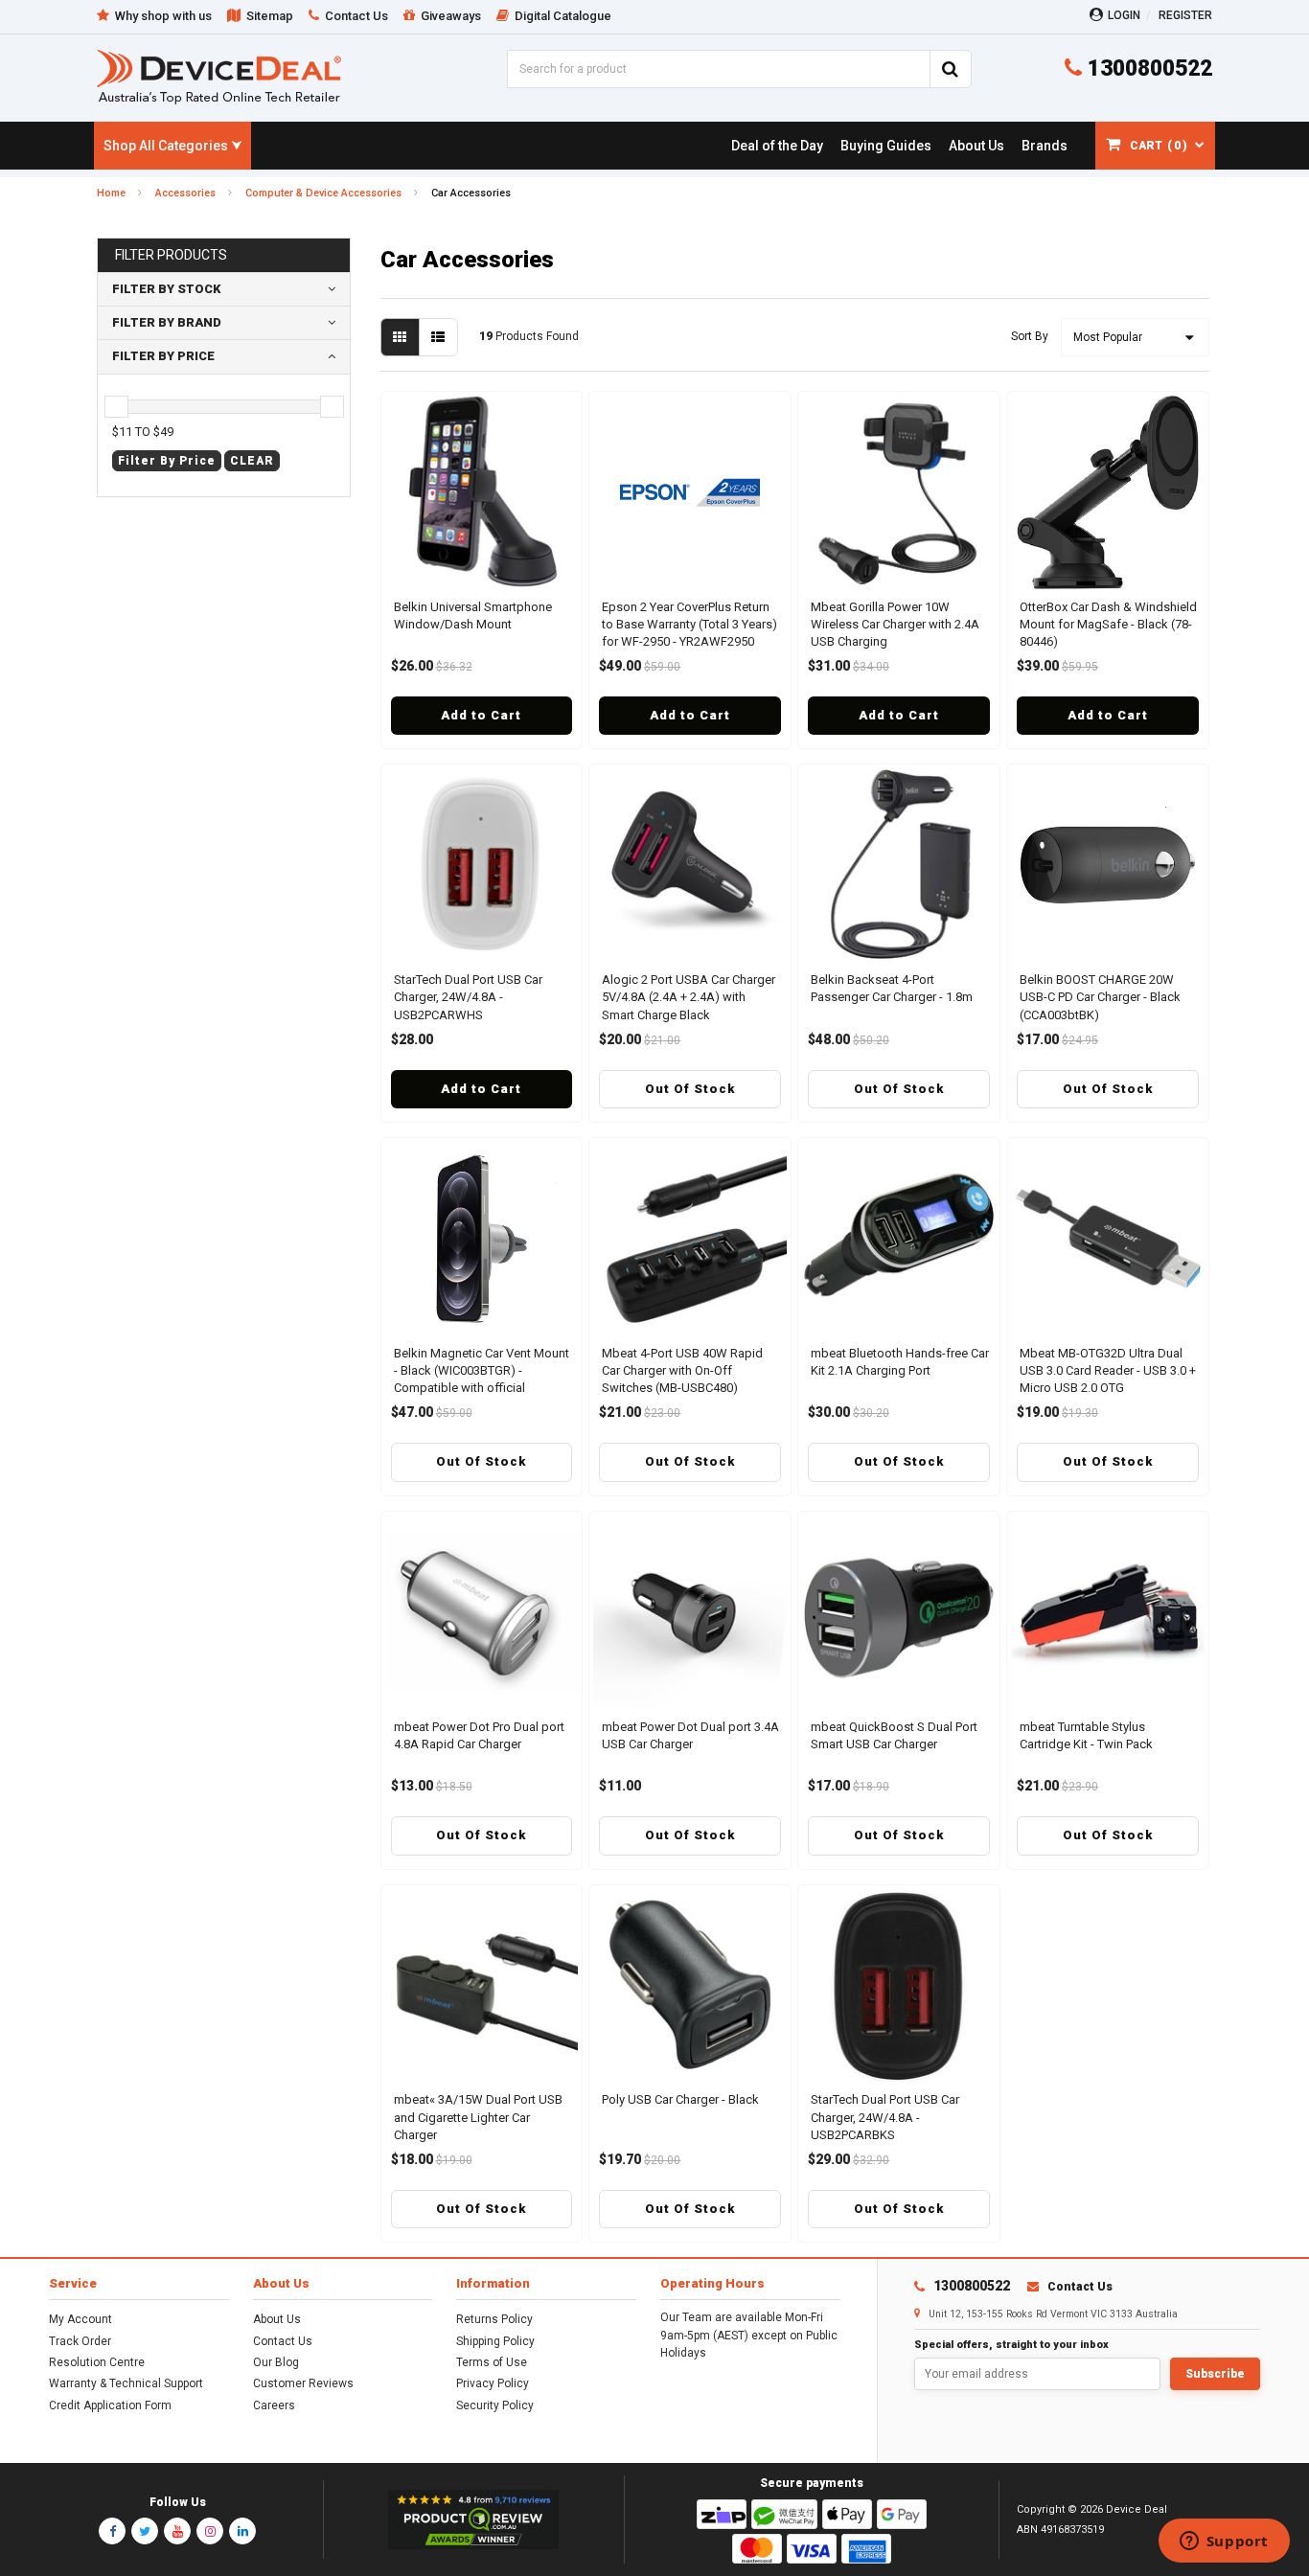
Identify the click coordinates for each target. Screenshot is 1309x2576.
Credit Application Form (110, 2405)
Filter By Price (163, 356)
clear (252, 461)
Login (1124, 15)
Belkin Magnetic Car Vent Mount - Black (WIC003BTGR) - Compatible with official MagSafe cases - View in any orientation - (482, 1388)
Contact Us (283, 2341)
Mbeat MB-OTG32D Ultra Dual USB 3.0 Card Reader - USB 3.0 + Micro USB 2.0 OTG (1108, 1370)
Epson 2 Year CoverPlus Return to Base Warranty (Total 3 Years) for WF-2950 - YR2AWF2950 (689, 624)
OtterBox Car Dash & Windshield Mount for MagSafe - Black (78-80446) (1108, 624)
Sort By (1030, 336)
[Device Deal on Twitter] (145, 2531)
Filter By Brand (167, 322)
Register (1185, 15)
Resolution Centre (97, 2362)
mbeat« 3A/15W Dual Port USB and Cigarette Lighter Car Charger (478, 2117)
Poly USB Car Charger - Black (680, 2099)
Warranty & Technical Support (126, 2383)
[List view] (438, 337)
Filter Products (171, 255)
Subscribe (1215, 2374)
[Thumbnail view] (400, 337)
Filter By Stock (167, 289)
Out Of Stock (690, 1089)
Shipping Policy (495, 2341)
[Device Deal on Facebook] (112, 2531)
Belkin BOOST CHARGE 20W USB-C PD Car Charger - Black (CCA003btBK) (1100, 997)
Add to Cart (481, 715)
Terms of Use (492, 2362)
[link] (777, 146)
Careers (274, 2405)
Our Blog (276, 2362)
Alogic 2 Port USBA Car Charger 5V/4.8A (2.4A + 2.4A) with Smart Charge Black (689, 997)
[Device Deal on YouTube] (177, 2531)
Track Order (80, 2341)
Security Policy (495, 2405)
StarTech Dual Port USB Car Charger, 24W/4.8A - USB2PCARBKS (885, 2117)
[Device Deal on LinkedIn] (242, 2531)
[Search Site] (951, 69)
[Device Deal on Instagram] (210, 2531)
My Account (80, 2319)
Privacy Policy (493, 2383)
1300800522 (1147, 68)
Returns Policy (494, 2319)
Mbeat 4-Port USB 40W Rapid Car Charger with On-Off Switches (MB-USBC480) (682, 1370)
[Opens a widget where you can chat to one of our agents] (1224, 2542)
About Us (277, 2319)
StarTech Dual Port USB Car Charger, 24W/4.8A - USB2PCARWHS (468, 997)
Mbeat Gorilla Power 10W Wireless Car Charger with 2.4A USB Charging (895, 624)
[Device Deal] (219, 76)
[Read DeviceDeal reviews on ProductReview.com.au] (474, 2519)
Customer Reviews (303, 2383)
